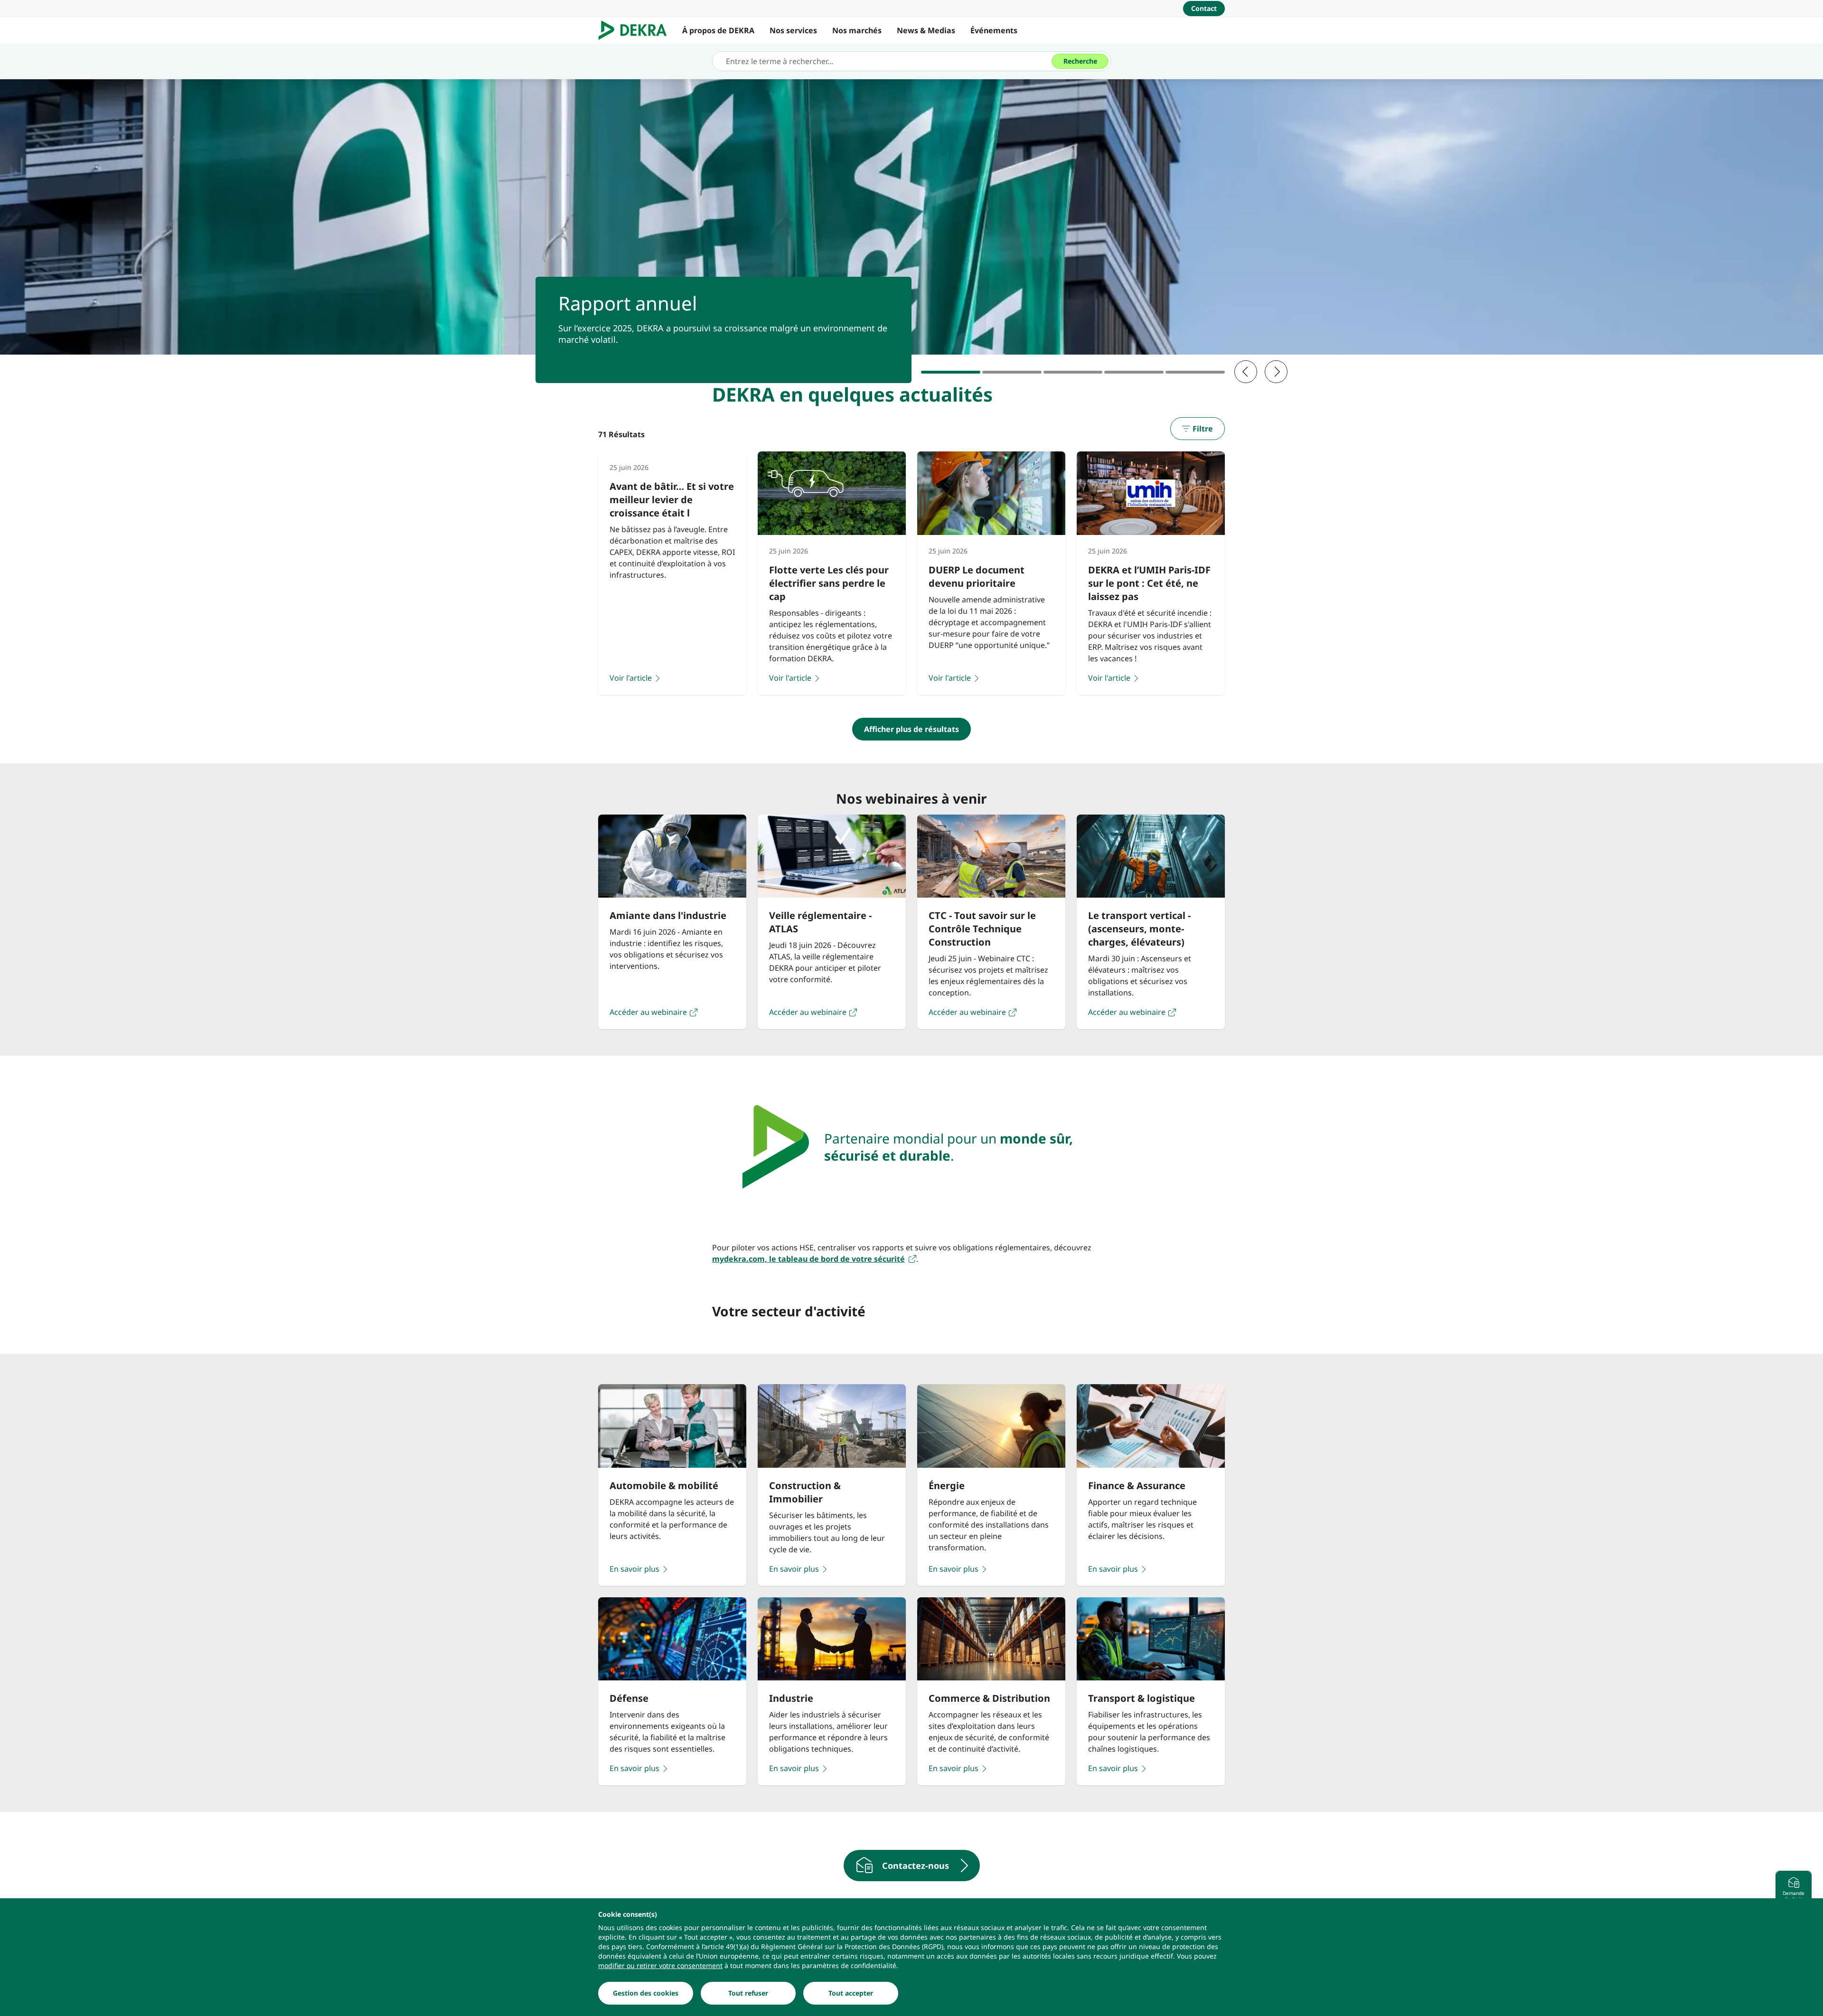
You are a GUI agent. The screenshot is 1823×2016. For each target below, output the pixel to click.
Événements (994, 30)
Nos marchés (857, 30)
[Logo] (636, 30)
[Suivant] (1276, 372)
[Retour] (1246, 372)
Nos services (793, 30)
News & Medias (926, 30)
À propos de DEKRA (718, 30)
